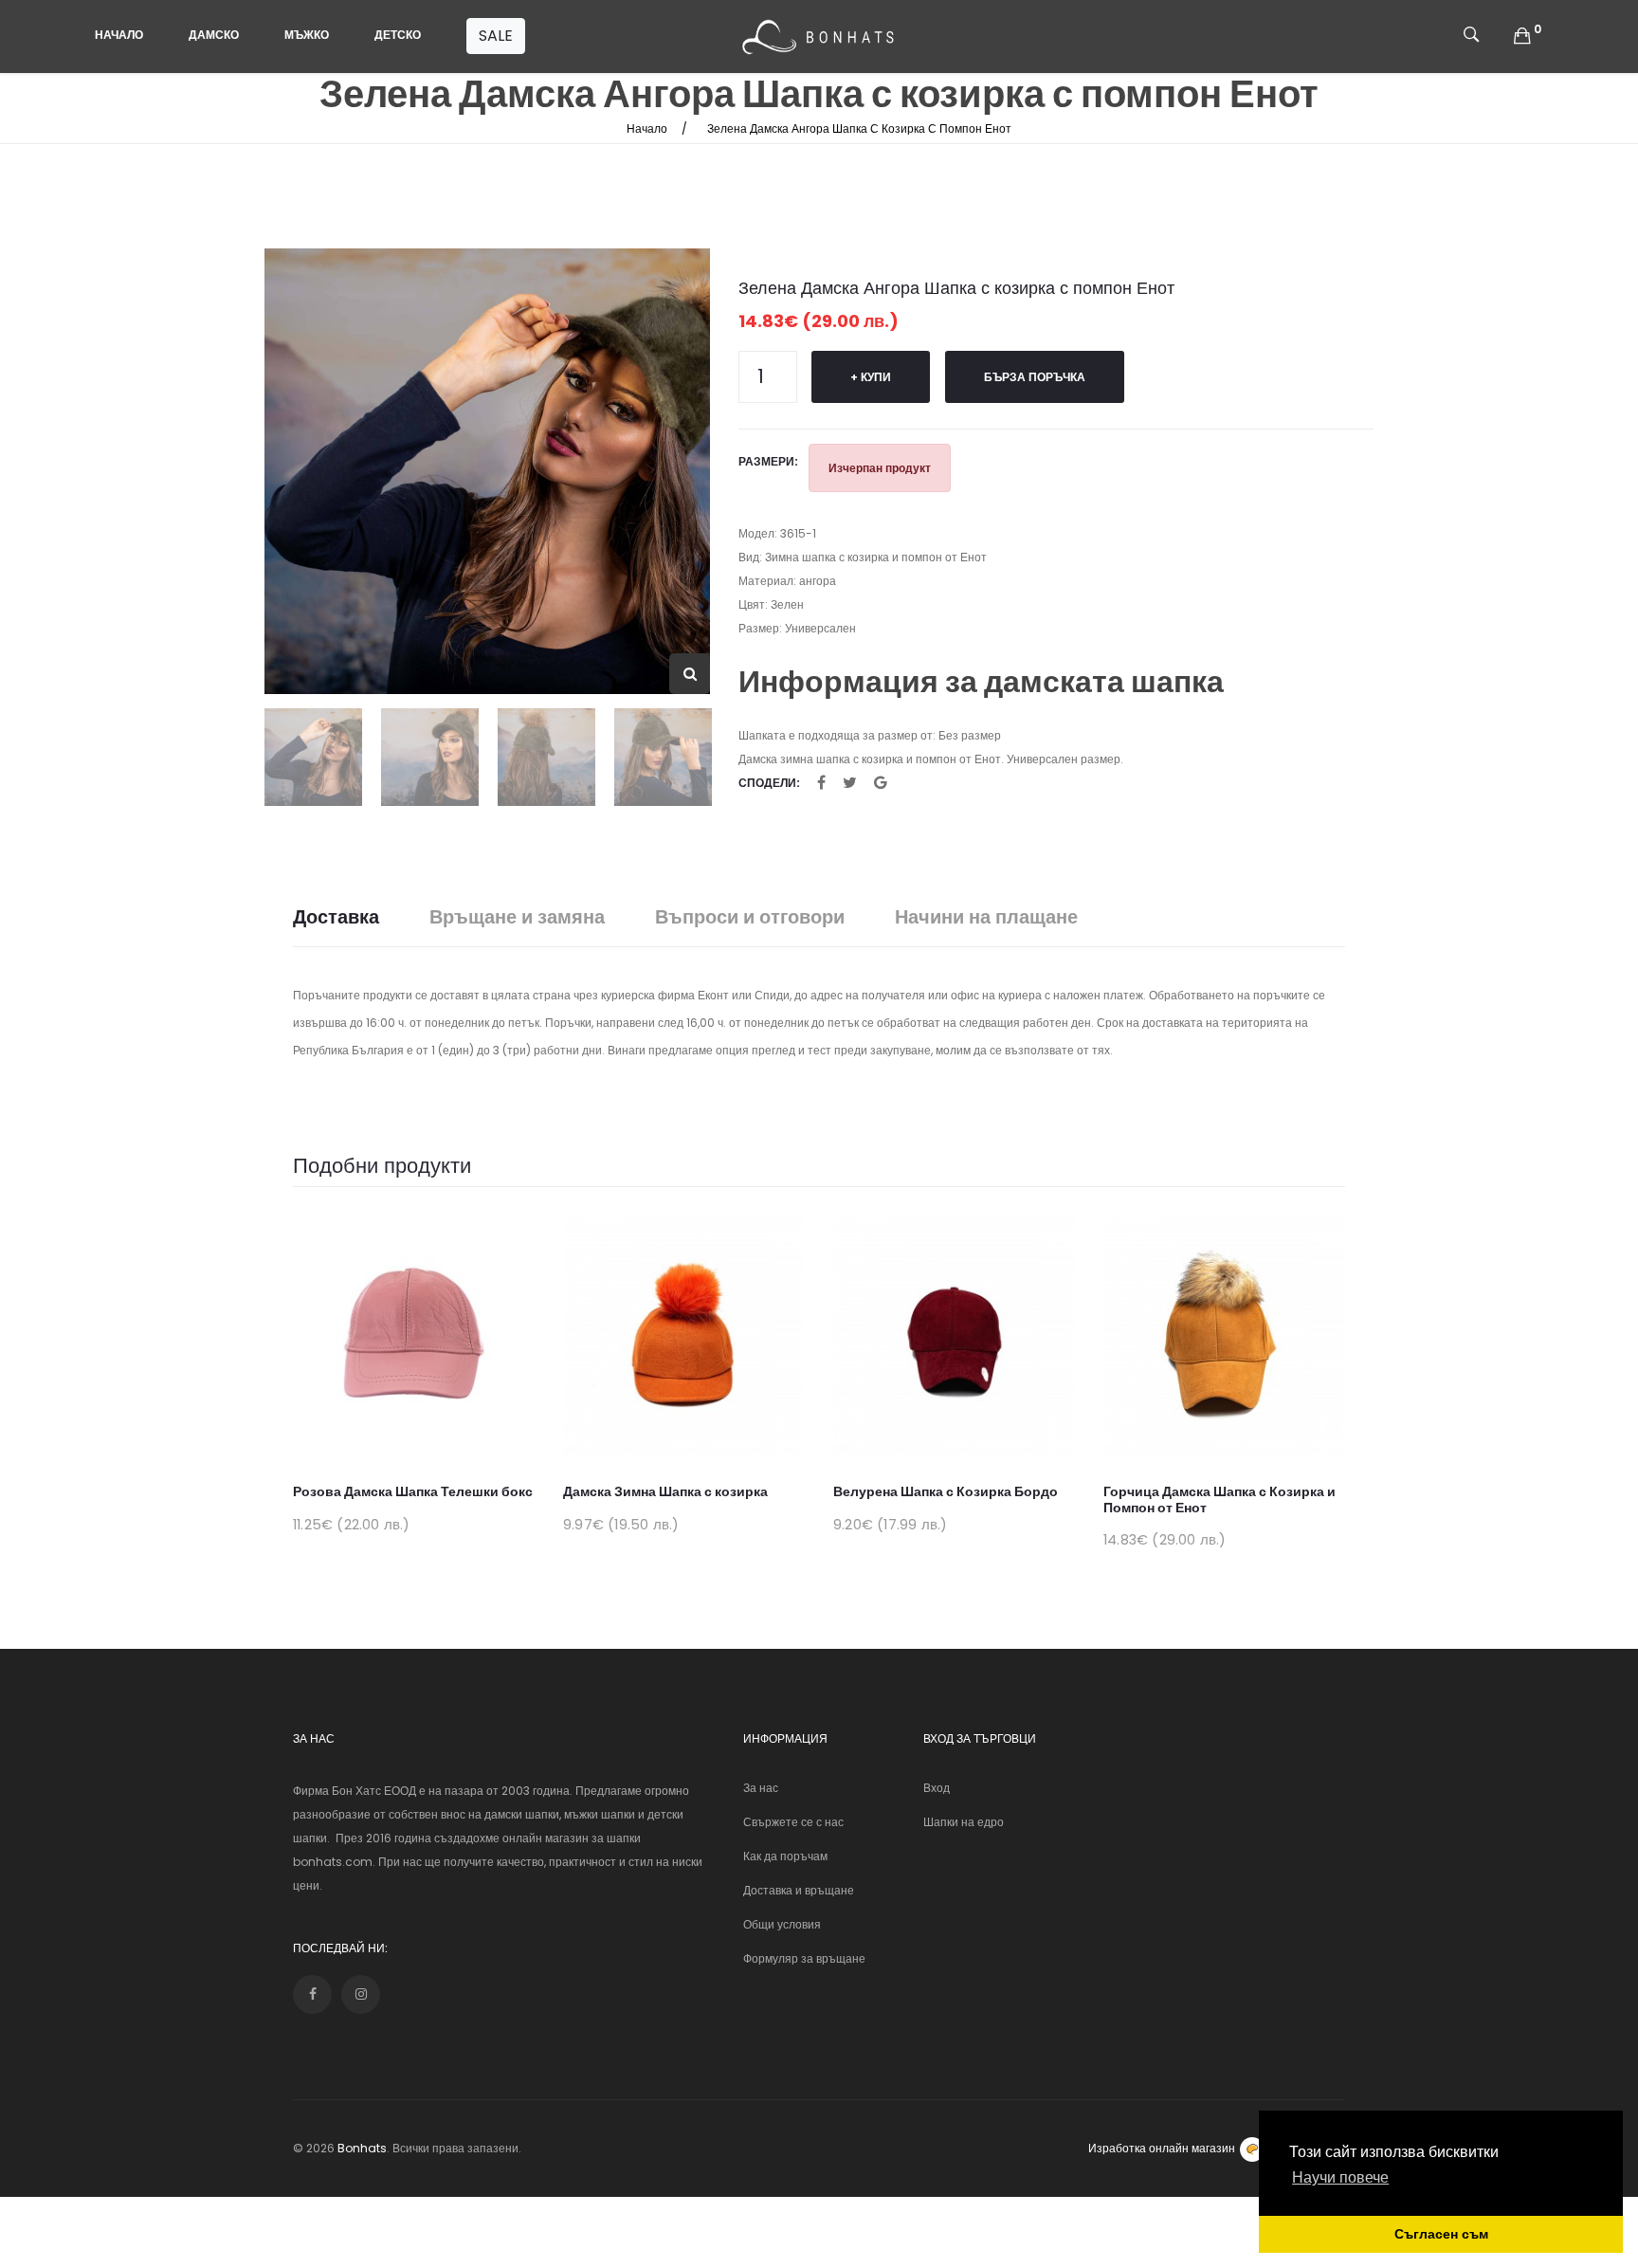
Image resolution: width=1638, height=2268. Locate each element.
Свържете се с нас (793, 1822)
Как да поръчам (785, 1856)
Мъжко (307, 35)
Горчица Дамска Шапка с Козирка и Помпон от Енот (1219, 1500)
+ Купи (871, 377)
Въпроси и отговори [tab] (750, 917)
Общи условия (782, 1924)
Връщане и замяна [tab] (517, 917)
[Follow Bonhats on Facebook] (312, 1994)
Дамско (214, 35)
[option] (487, 471)
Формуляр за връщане (804, 1958)
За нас (761, 1788)
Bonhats (362, 2148)
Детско (398, 35)
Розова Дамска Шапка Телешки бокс (413, 1491)
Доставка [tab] (336, 917)
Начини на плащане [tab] (986, 917)
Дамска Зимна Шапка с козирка (665, 1491)
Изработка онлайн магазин (1162, 2148)
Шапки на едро (964, 1822)
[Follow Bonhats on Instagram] (361, 1994)
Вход (937, 1788)
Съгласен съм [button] (1441, 2234)
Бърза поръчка (1035, 377)
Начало (119, 35)
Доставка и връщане (799, 1890)
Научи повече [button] (1340, 2177)
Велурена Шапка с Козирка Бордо (946, 1491)
